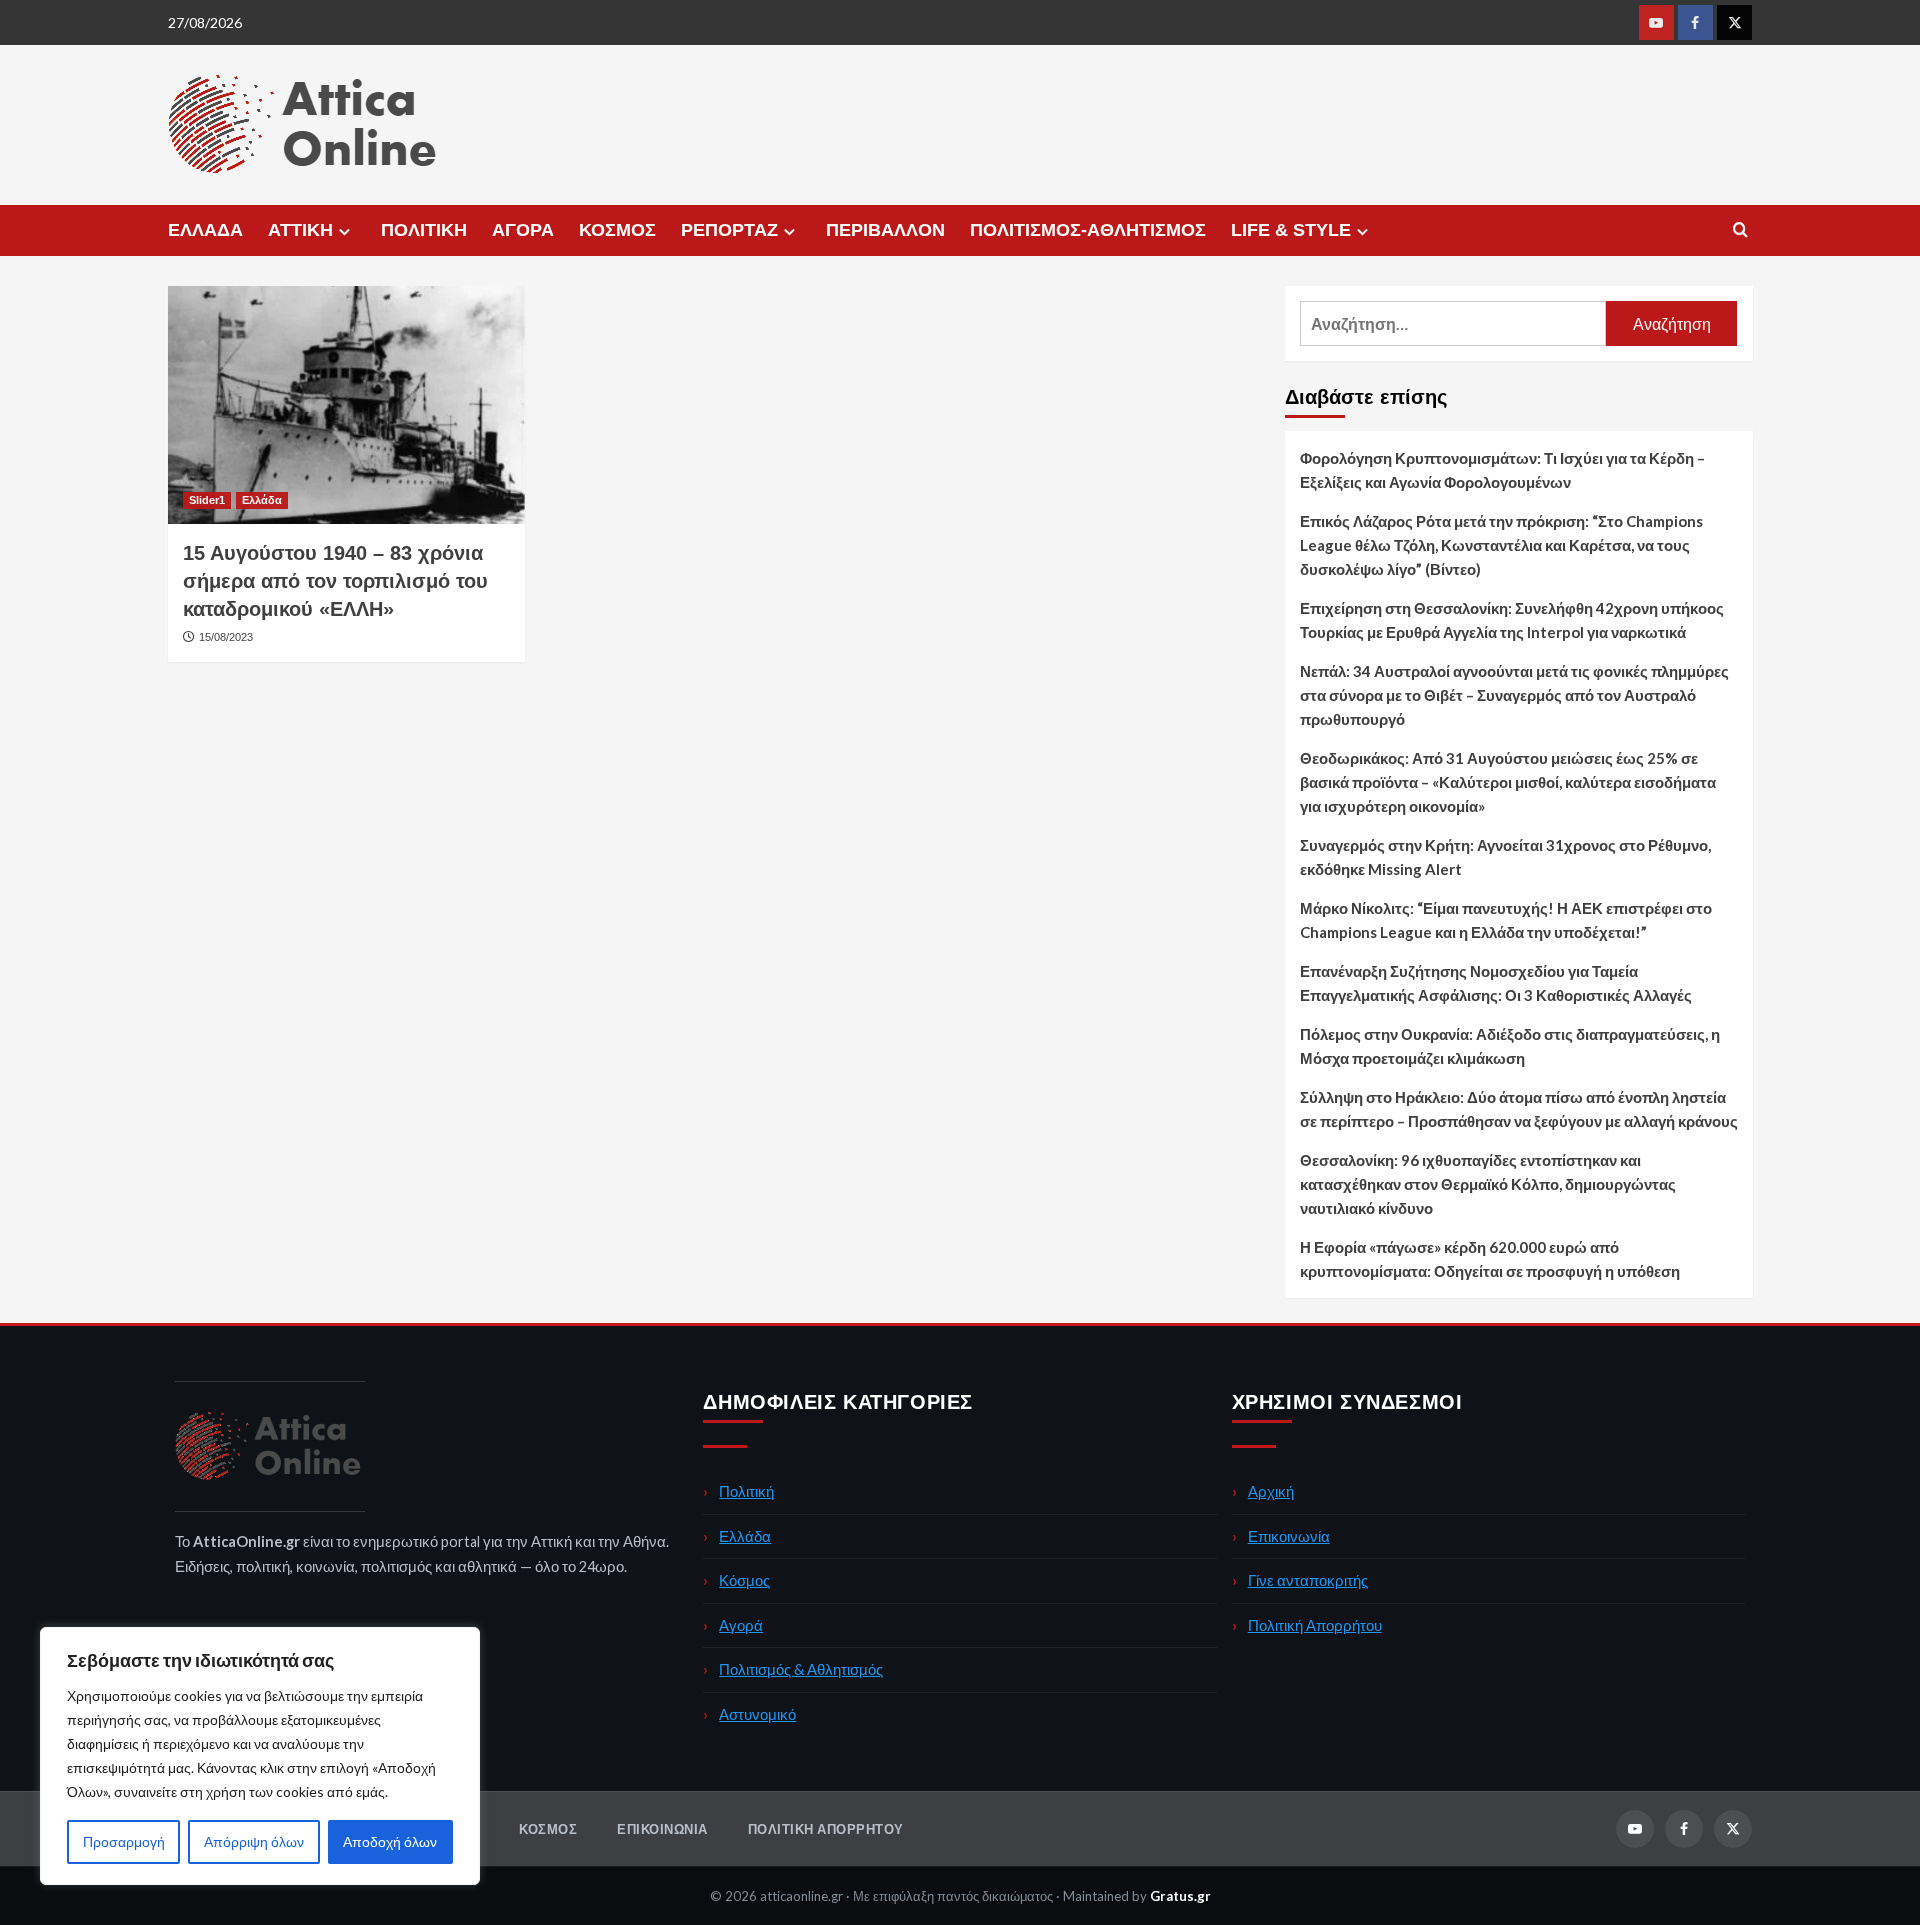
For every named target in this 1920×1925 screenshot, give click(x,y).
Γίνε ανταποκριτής (1308, 1580)
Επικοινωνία (1289, 1536)
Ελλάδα (262, 500)
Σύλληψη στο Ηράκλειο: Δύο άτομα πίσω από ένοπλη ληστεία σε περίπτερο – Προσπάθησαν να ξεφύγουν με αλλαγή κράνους (1519, 1109)
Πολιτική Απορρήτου (1315, 1625)
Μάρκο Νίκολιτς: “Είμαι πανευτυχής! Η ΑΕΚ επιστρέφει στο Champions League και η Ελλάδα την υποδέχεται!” (1506, 920)
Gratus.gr (1180, 1896)
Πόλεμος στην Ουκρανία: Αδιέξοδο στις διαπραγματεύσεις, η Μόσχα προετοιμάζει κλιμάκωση (1510, 1046)
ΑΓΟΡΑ (523, 230)
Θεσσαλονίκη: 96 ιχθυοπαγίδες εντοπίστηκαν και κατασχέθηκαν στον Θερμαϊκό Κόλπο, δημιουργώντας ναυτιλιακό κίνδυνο (1488, 1184)
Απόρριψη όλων (254, 1841)
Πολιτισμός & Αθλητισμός (801, 1669)
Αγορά (741, 1625)
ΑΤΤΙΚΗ (300, 230)
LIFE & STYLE (1291, 230)
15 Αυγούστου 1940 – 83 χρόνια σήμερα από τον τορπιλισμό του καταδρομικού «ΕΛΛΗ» (335, 581)
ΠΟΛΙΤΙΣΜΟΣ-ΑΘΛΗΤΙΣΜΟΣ (1088, 230)
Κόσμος (744, 1580)
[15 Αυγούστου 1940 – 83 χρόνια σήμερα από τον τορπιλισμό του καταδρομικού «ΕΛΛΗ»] (346, 405)
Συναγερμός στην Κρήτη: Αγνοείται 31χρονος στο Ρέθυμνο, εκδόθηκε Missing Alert (1505, 857)
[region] (260, 1756)
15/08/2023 (226, 637)
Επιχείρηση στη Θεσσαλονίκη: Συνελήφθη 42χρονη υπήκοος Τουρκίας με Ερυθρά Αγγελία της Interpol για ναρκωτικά (1512, 620)
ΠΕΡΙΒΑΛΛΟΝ (885, 230)
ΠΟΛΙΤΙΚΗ (424, 230)
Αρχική (1271, 1491)
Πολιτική (746, 1491)
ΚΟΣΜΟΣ (617, 230)
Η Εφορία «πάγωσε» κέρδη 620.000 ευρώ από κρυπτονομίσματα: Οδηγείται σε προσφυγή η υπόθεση (1490, 1259)
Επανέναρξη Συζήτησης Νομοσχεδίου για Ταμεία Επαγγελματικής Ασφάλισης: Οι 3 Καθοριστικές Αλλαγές (1496, 983)
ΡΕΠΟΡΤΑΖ (729, 230)
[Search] (1740, 230)
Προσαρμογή (124, 1841)
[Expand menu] (344, 231)
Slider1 (207, 500)
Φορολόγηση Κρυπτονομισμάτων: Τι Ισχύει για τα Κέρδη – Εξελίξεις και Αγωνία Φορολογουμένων (1502, 470)
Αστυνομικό (757, 1714)
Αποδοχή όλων (390, 1841)
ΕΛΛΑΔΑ (205, 230)
